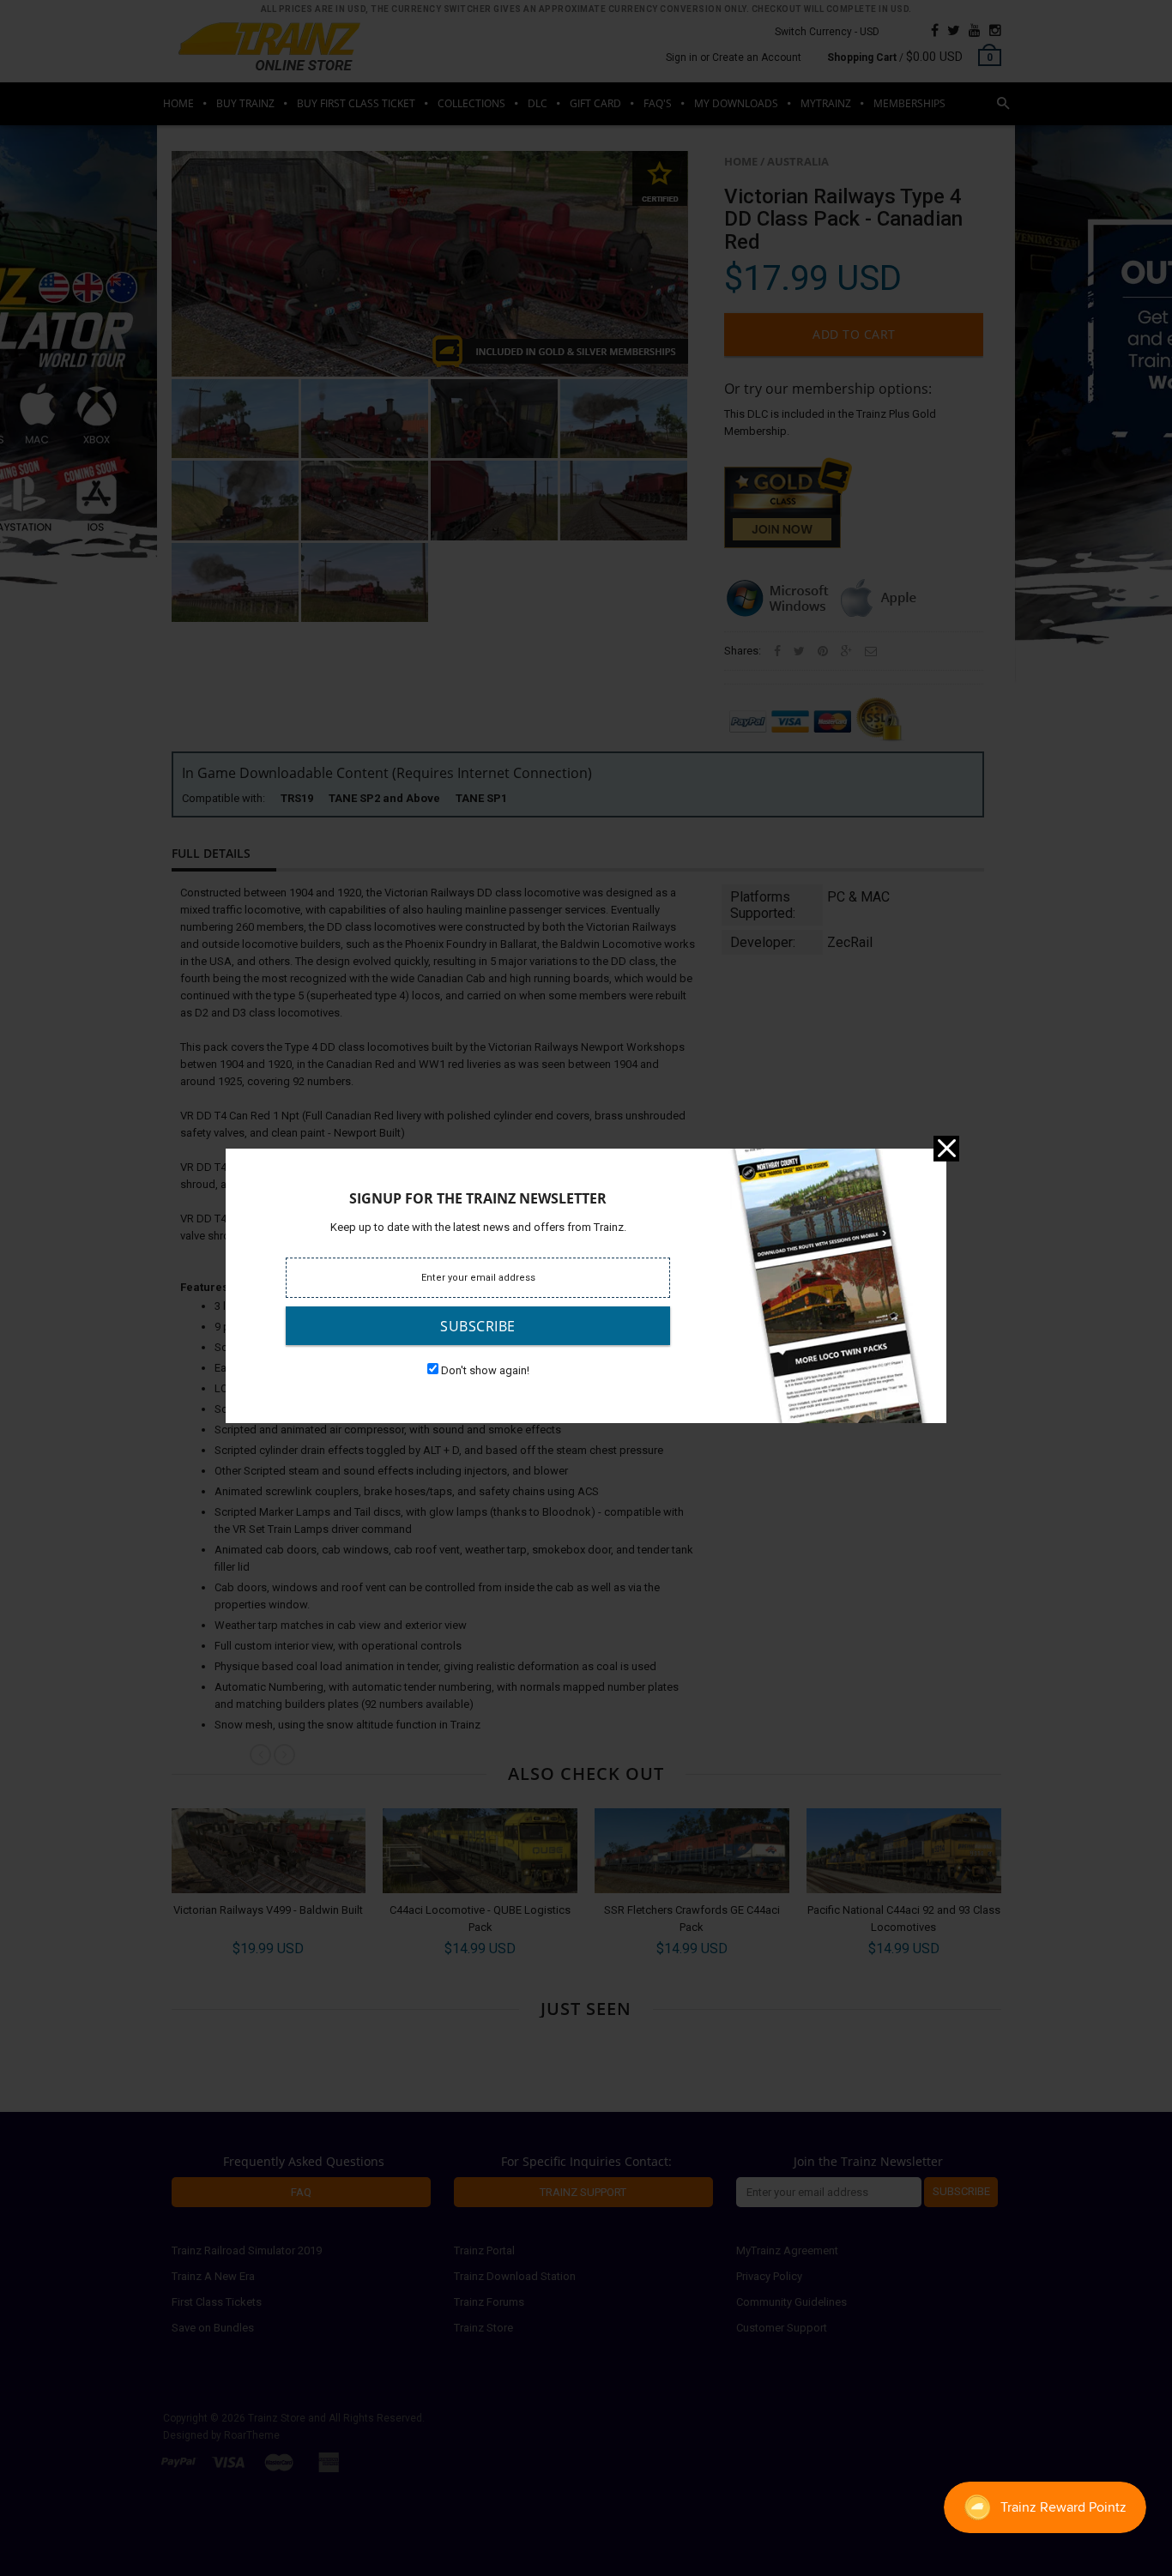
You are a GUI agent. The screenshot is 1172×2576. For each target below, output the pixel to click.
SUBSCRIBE (478, 1326)
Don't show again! (485, 1370)
